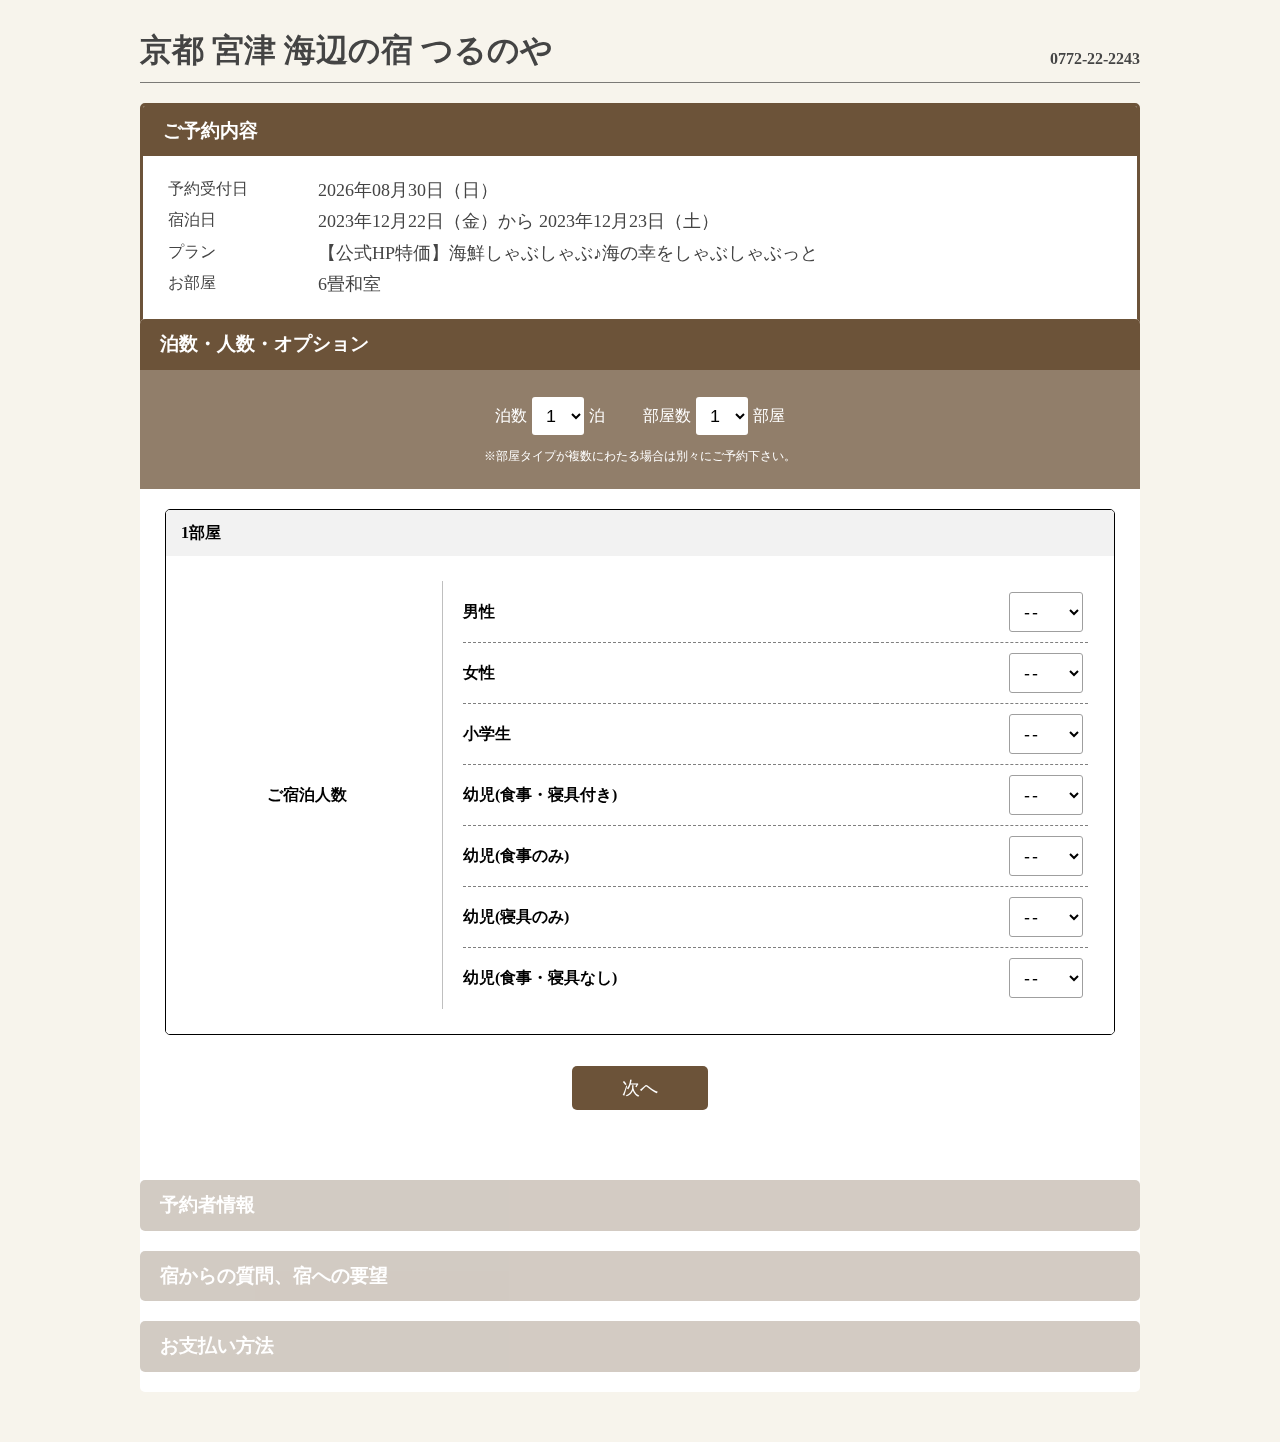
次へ (640, 1088)
